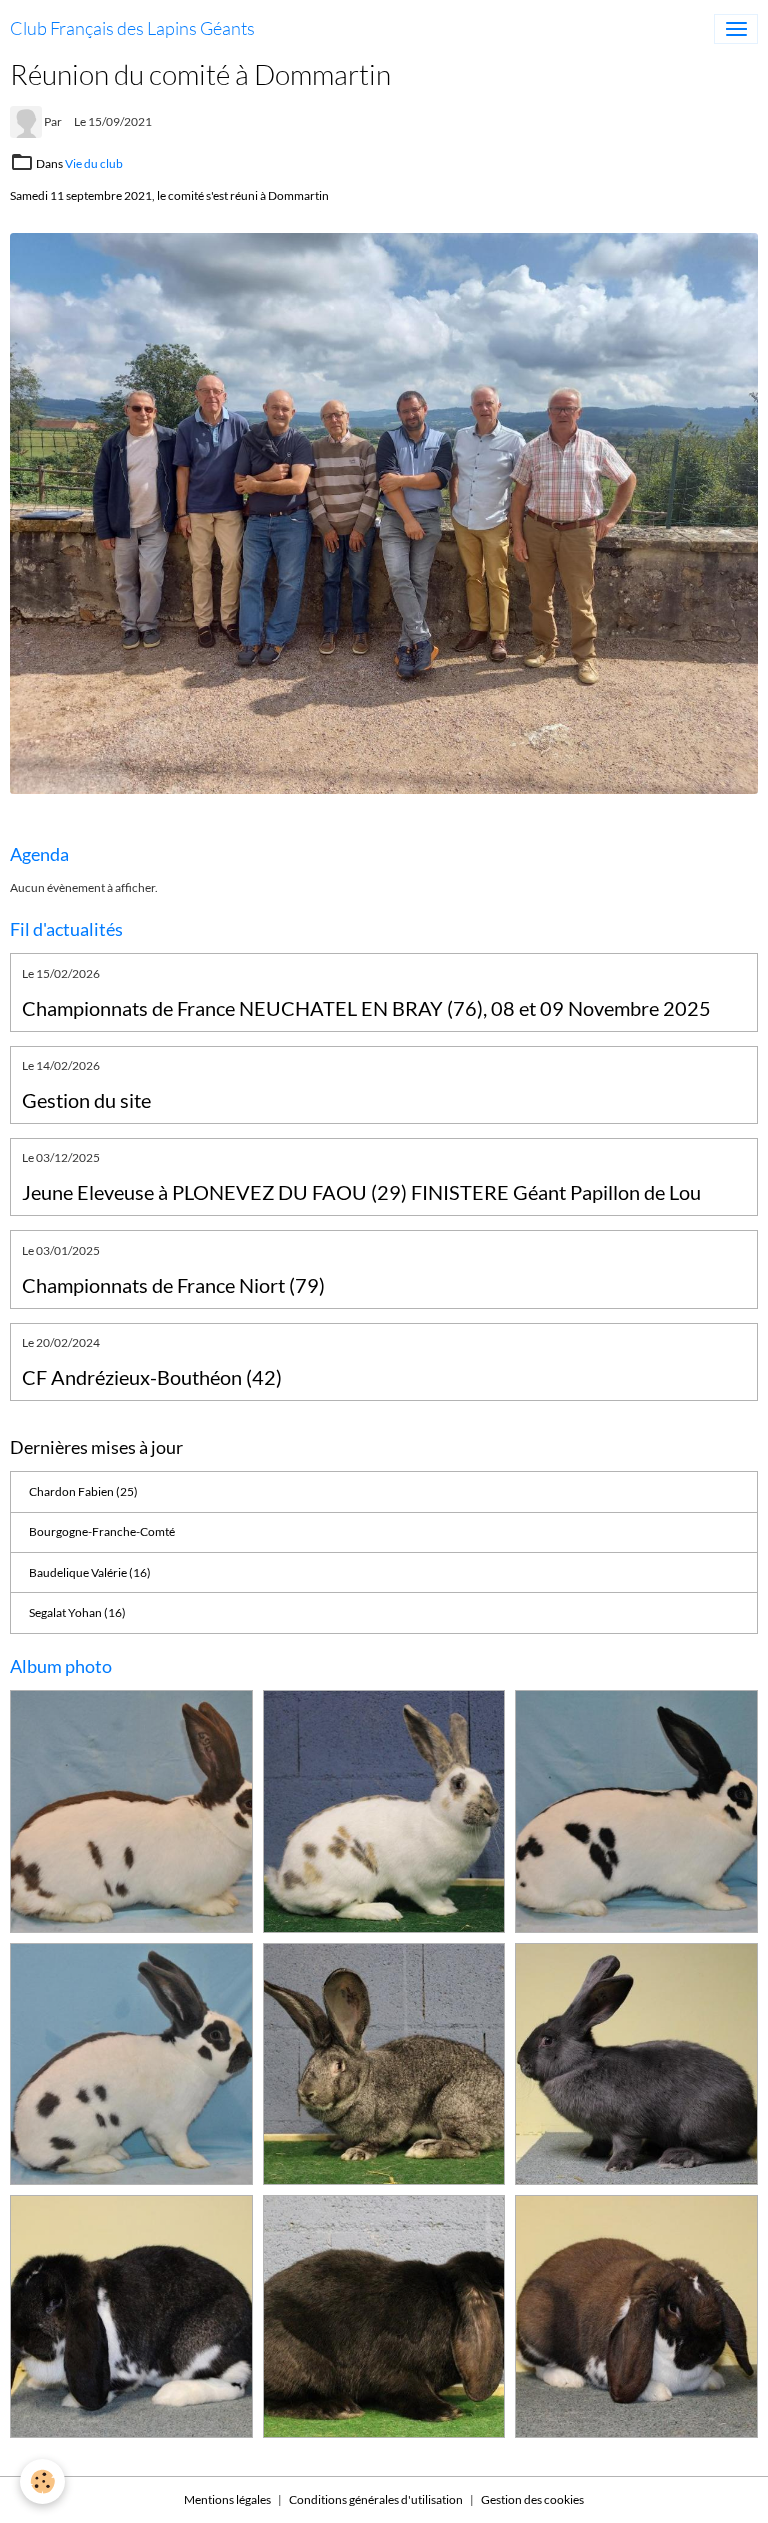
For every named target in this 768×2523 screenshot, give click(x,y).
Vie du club (94, 163)
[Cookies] (42, 2481)
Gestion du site (86, 1100)
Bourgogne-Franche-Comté (102, 1531)
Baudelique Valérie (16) (90, 1572)
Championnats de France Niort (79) (173, 1285)
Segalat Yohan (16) (77, 1612)
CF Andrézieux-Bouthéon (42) (152, 1377)
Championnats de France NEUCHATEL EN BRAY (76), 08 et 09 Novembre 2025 (366, 1008)
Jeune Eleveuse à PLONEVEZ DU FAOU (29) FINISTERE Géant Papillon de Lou (361, 1192)
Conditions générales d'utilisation (376, 2499)
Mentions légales (227, 2499)
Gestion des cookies (532, 2499)
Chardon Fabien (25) (83, 1491)
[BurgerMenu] (736, 29)
